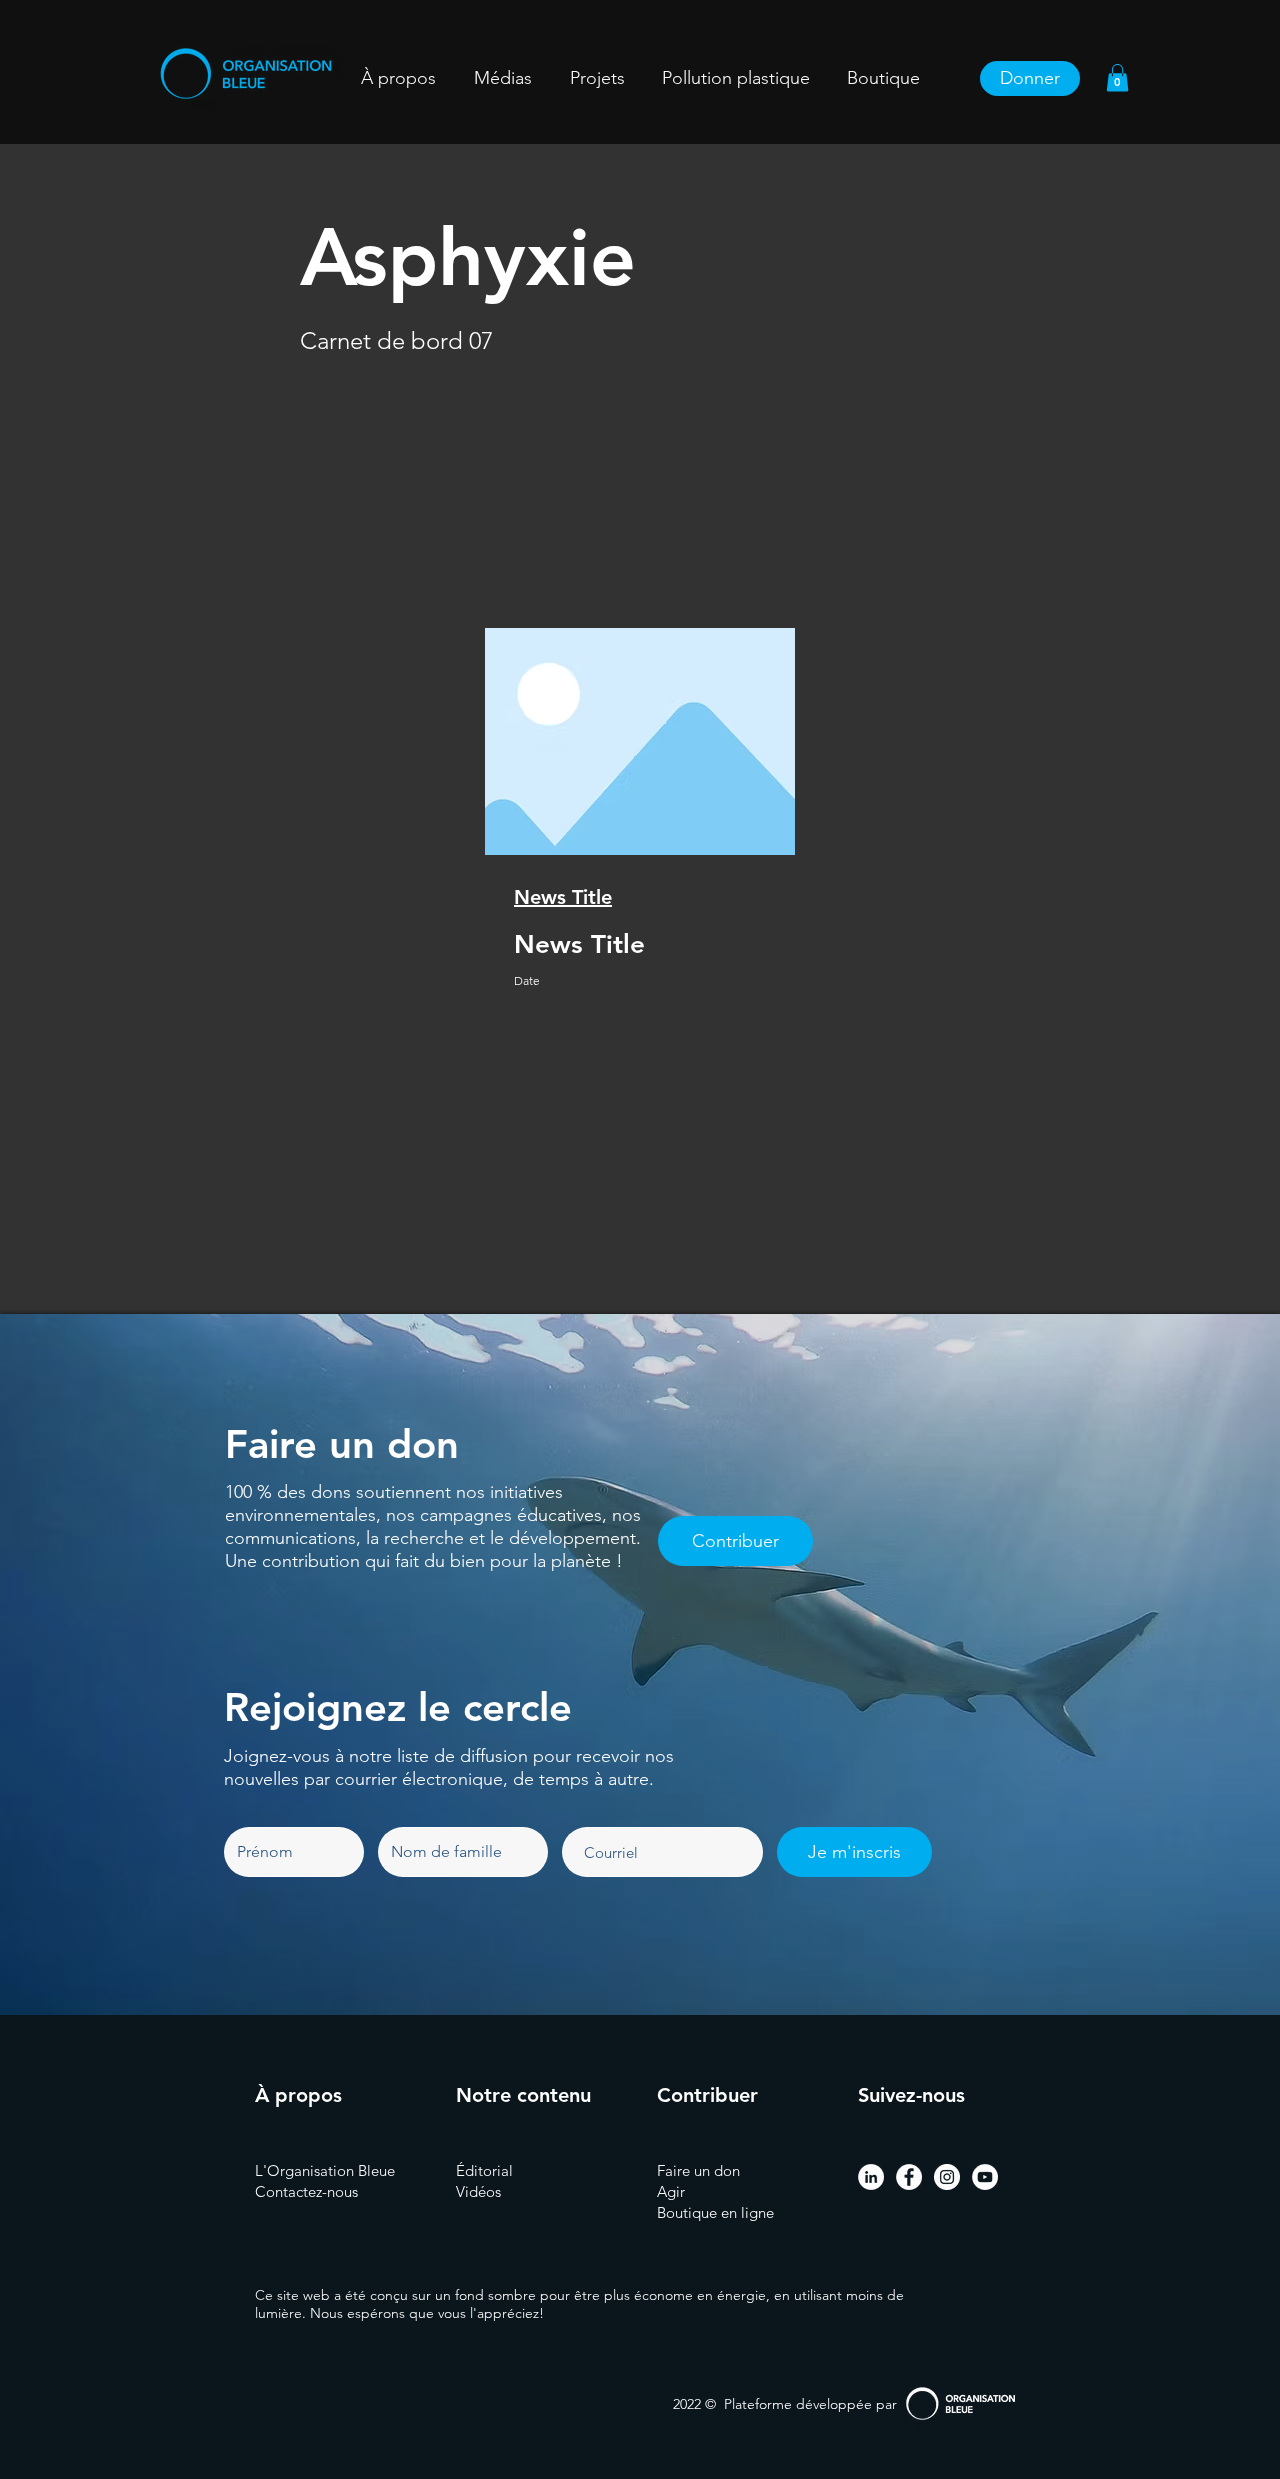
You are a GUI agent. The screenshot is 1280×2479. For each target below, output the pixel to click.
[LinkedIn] (871, 2177)
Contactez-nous (306, 2191)
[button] (597, 78)
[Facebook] (909, 2177)
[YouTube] (985, 2177)
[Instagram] (947, 2177)
